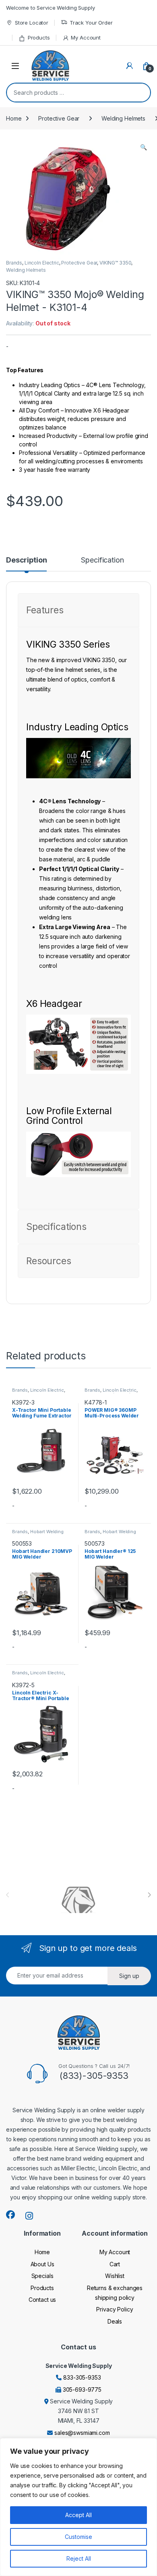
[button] (144, 147)
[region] (78, 2507)
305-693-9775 (82, 2389)
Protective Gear (59, 118)
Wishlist (115, 2276)
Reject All (79, 2558)
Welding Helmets (123, 118)
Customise (78, 2537)
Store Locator (32, 23)
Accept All (78, 2515)
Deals (115, 2321)
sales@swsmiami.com (82, 2433)
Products (39, 38)
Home (14, 118)
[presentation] (149, 1895)
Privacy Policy (115, 2309)
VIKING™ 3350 (115, 263)
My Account (86, 38)
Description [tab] (26, 560)
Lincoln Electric (42, 263)
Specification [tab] (102, 560)
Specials (42, 2276)
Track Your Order (91, 23)
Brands (14, 263)
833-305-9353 (82, 2377)
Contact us (42, 2300)
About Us (42, 2264)
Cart (115, 2264)
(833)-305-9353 (94, 2076)
